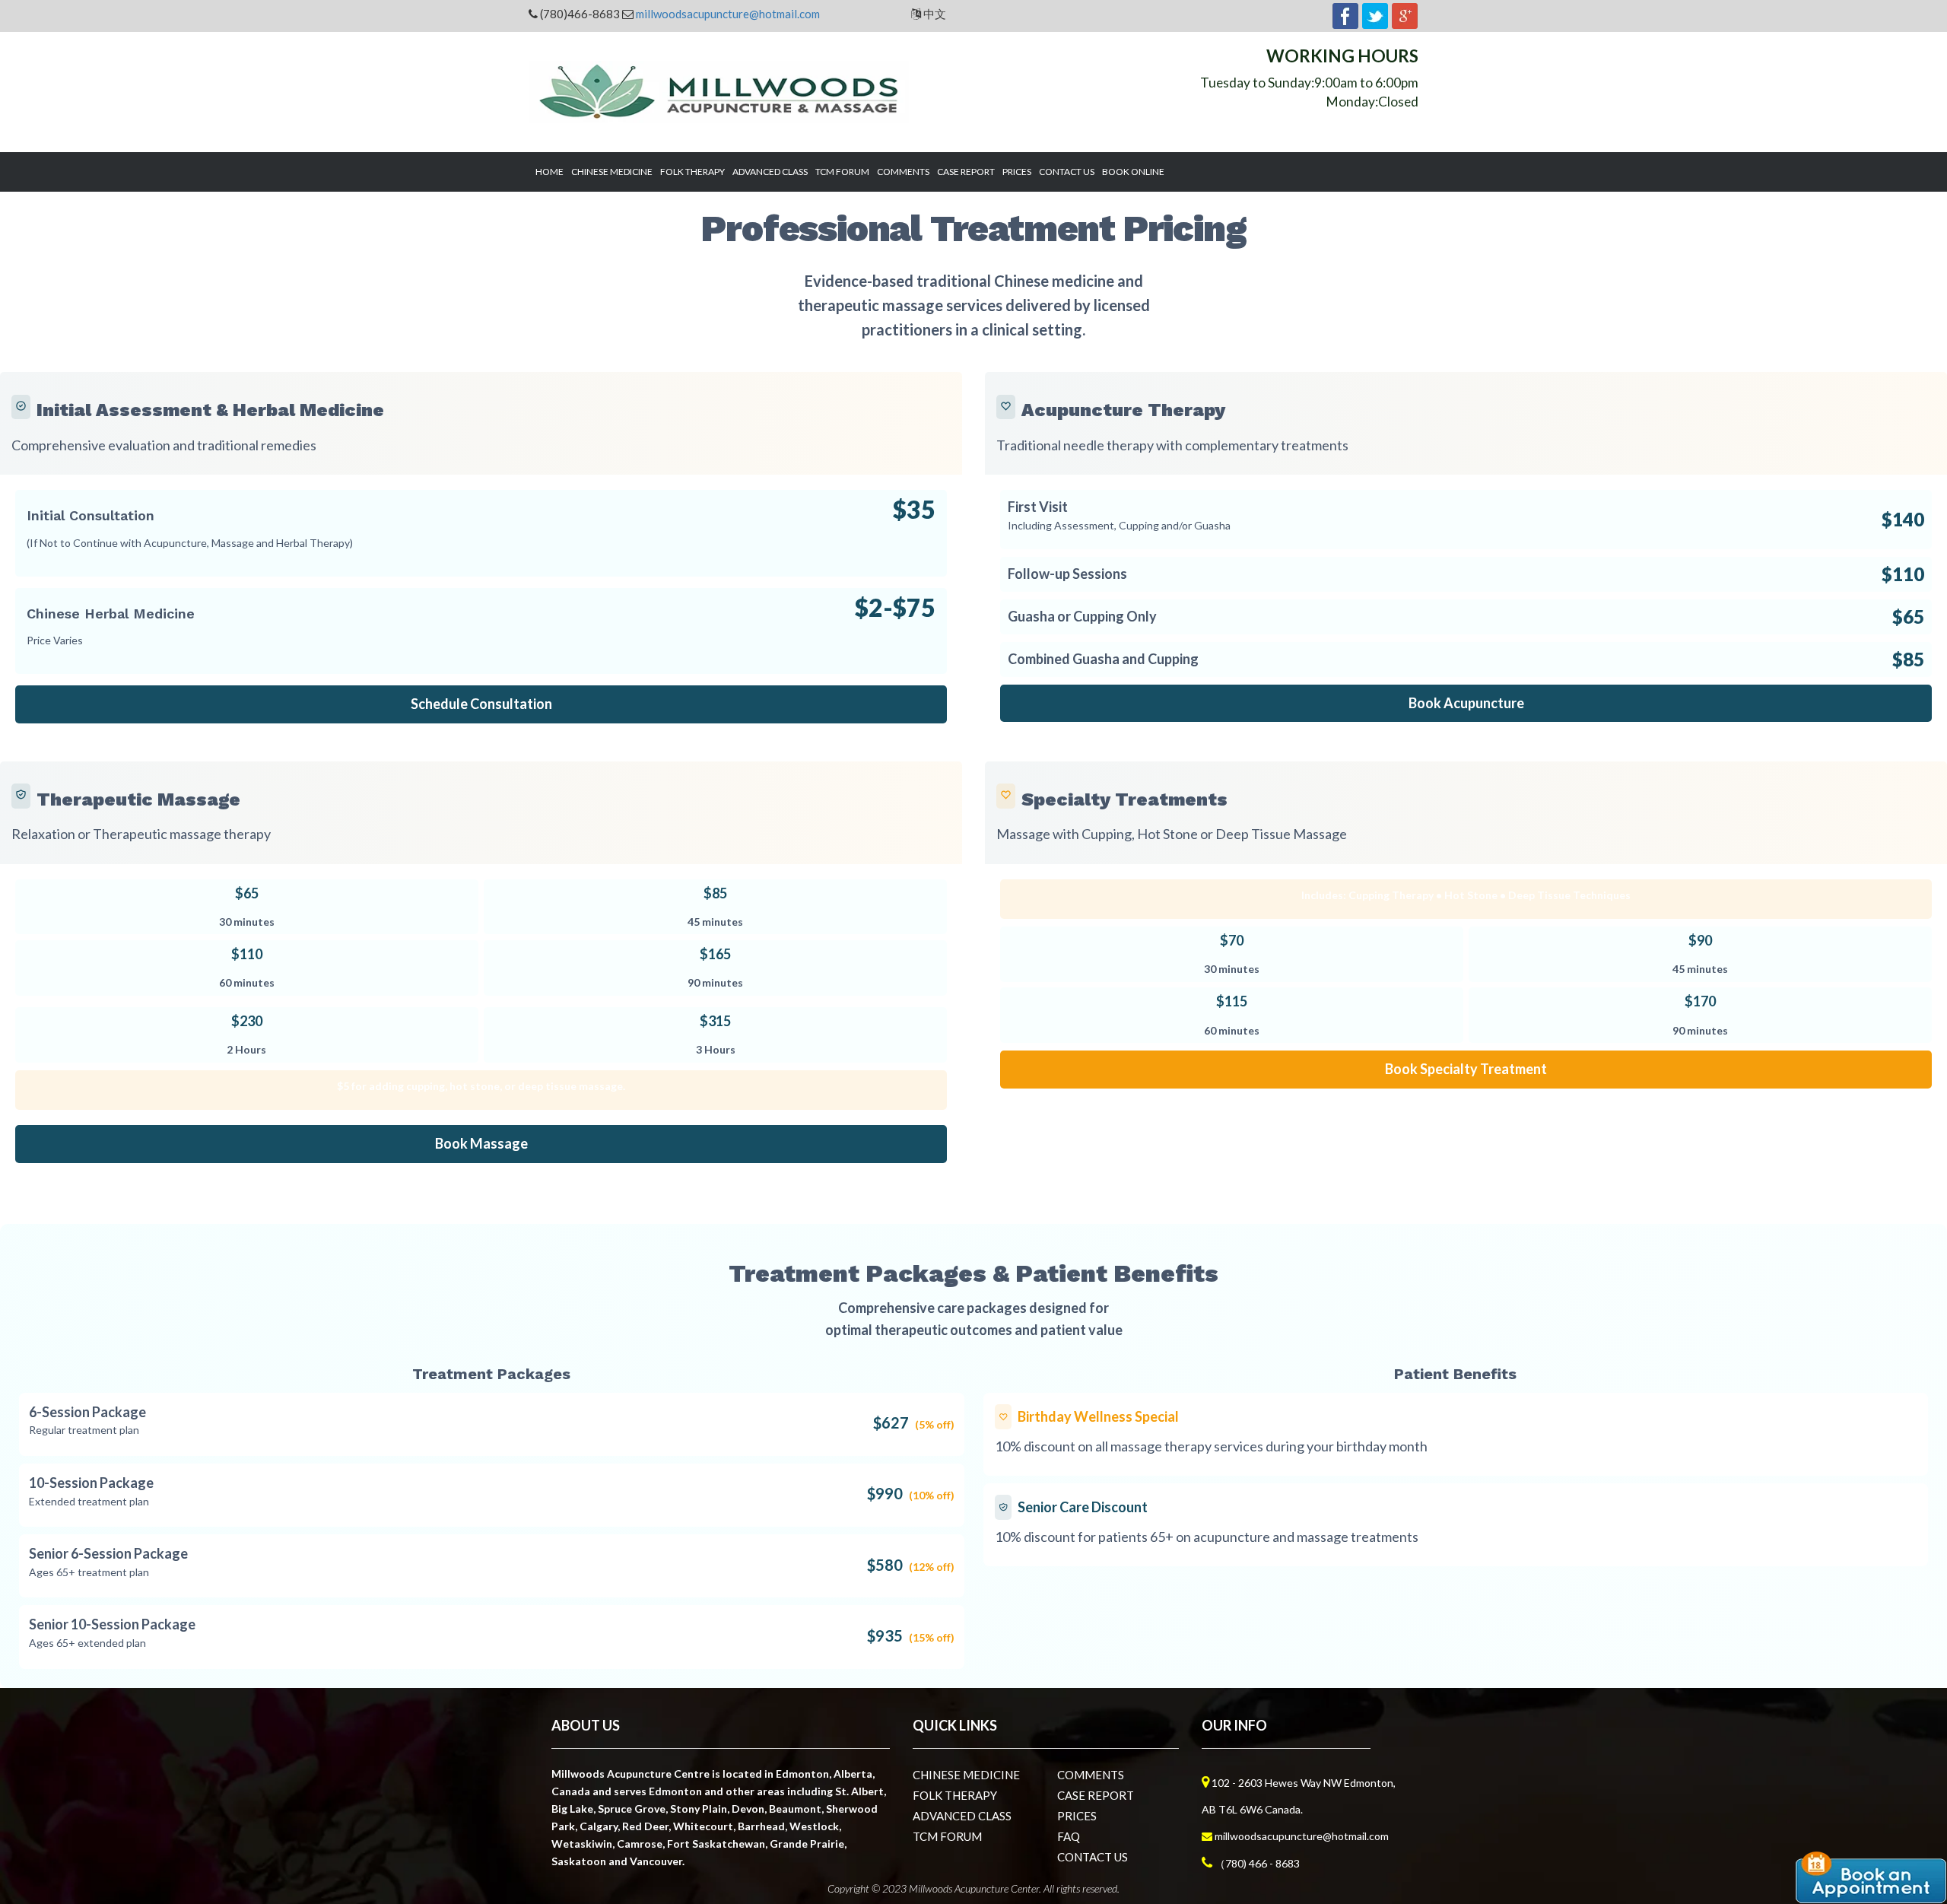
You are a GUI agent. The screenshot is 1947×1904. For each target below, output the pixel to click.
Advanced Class (770, 172)
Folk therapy (692, 172)
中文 (934, 14)
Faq (1069, 1836)
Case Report (966, 172)
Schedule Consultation (481, 704)
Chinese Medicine (612, 172)
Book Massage (481, 1143)
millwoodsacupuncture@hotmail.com (728, 14)
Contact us (1067, 172)
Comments (903, 172)
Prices (1017, 172)
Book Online (1133, 172)
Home (549, 172)
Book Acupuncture (1466, 703)
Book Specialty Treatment (1466, 1069)
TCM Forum (842, 172)
